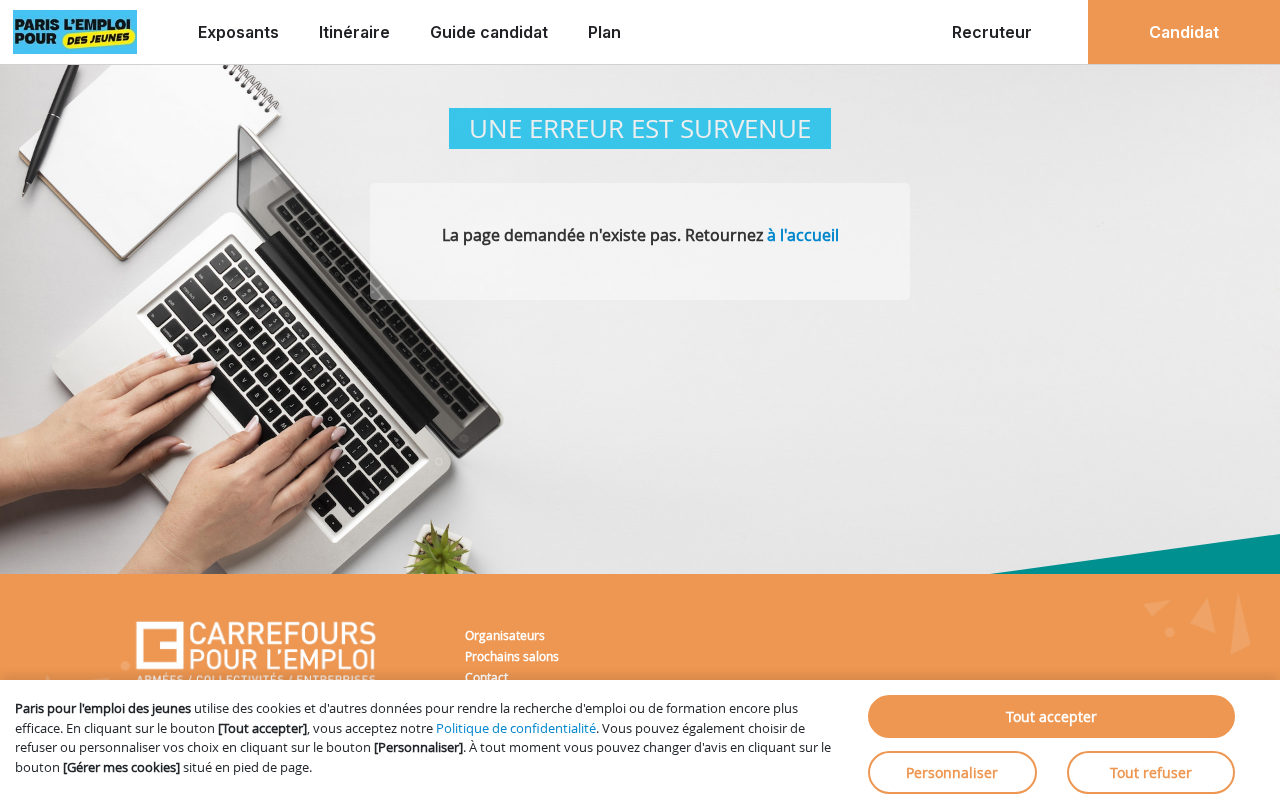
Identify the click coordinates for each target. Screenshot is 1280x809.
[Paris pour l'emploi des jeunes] (75, 32)
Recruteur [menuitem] (992, 32)
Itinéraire (354, 32)
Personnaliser (952, 772)
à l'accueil (803, 235)
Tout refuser (1151, 772)
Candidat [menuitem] (1184, 32)
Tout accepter (1051, 716)
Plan (604, 32)
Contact (486, 677)
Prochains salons (512, 656)
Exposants (238, 32)
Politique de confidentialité (516, 728)
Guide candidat (489, 32)
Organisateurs (505, 635)
